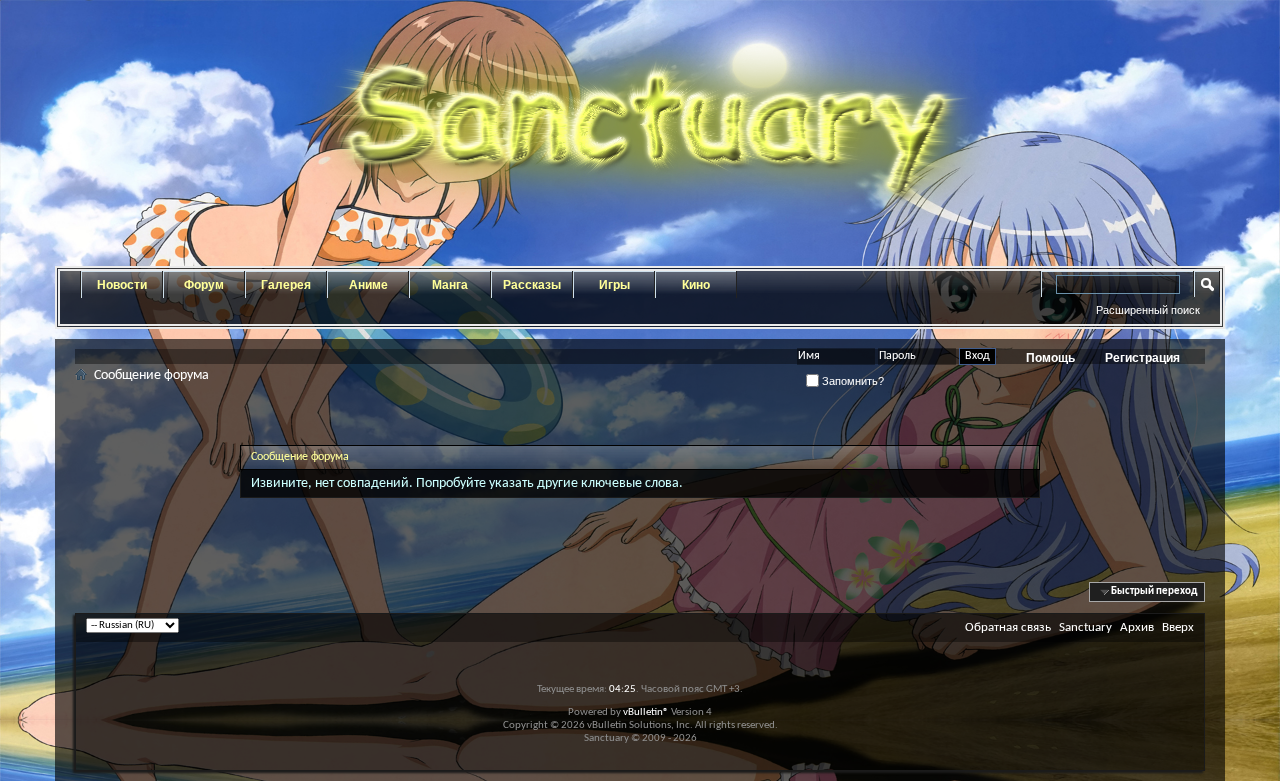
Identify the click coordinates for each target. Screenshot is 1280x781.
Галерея (286, 285)
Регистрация (1142, 358)
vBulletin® (646, 712)
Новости (122, 285)
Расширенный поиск (1148, 310)
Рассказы (532, 285)
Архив (1137, 627)
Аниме (368, 285)
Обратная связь (1008, 627)
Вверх (1178, 627)
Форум (204, 285)
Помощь (1050, 358)
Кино (696, 285)
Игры (614, 285)
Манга (450, 285)
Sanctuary (1085, 627)
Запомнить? (851, 381)
